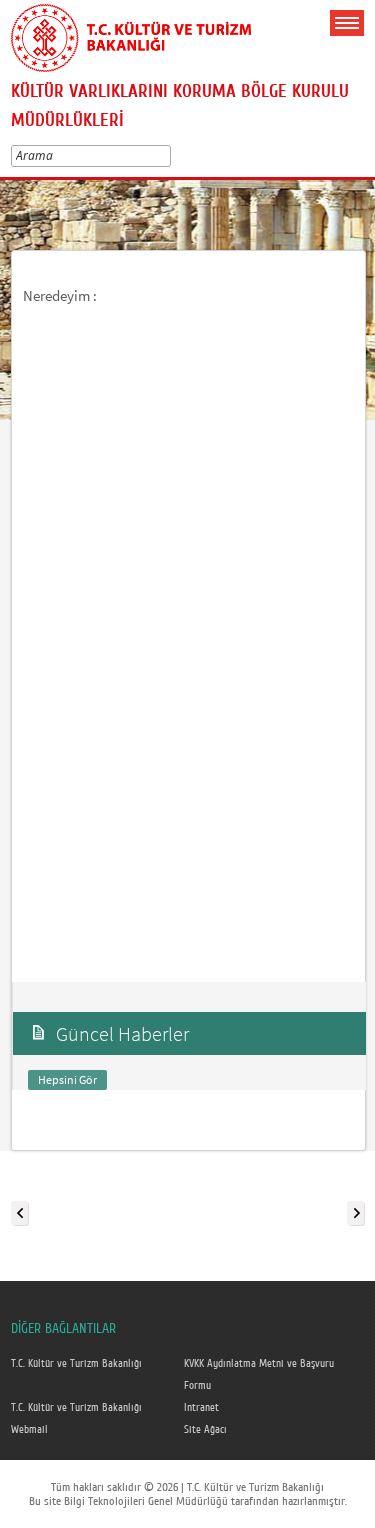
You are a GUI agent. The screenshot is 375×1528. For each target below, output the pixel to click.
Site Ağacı (205, 1430)
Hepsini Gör (67, 1079)
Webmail (29, 1430)
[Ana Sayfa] (131, 34)
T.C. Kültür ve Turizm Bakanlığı (76, 1364)
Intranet (201, 1408)
